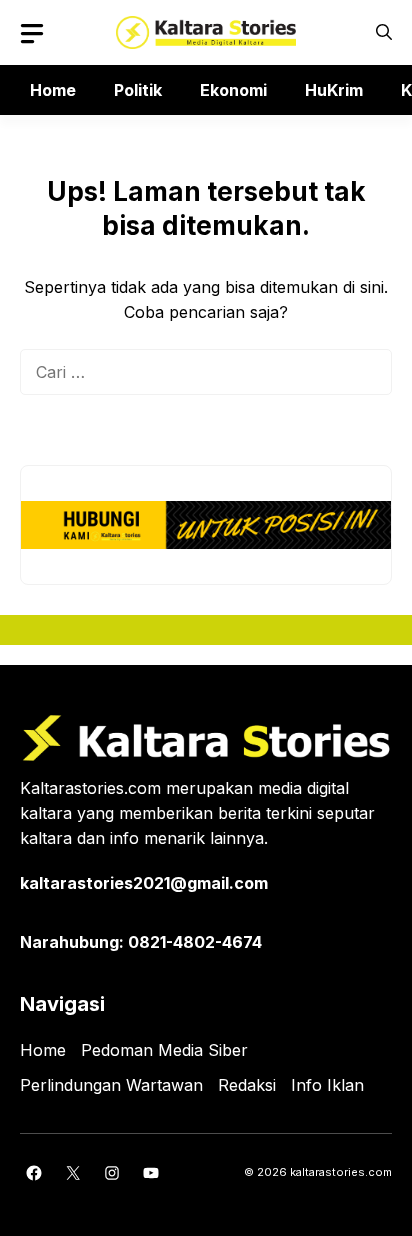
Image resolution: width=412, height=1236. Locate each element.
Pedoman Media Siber (164, 1050)
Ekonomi (233, 90)
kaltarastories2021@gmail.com (144, 883)
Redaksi (247, 1085)
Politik (138, 90)
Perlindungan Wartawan (111, 1085)
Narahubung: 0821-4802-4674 (141, 942)
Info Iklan (327, 1085)
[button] (384, 32)
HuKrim (334, 90)
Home (53, 90)
